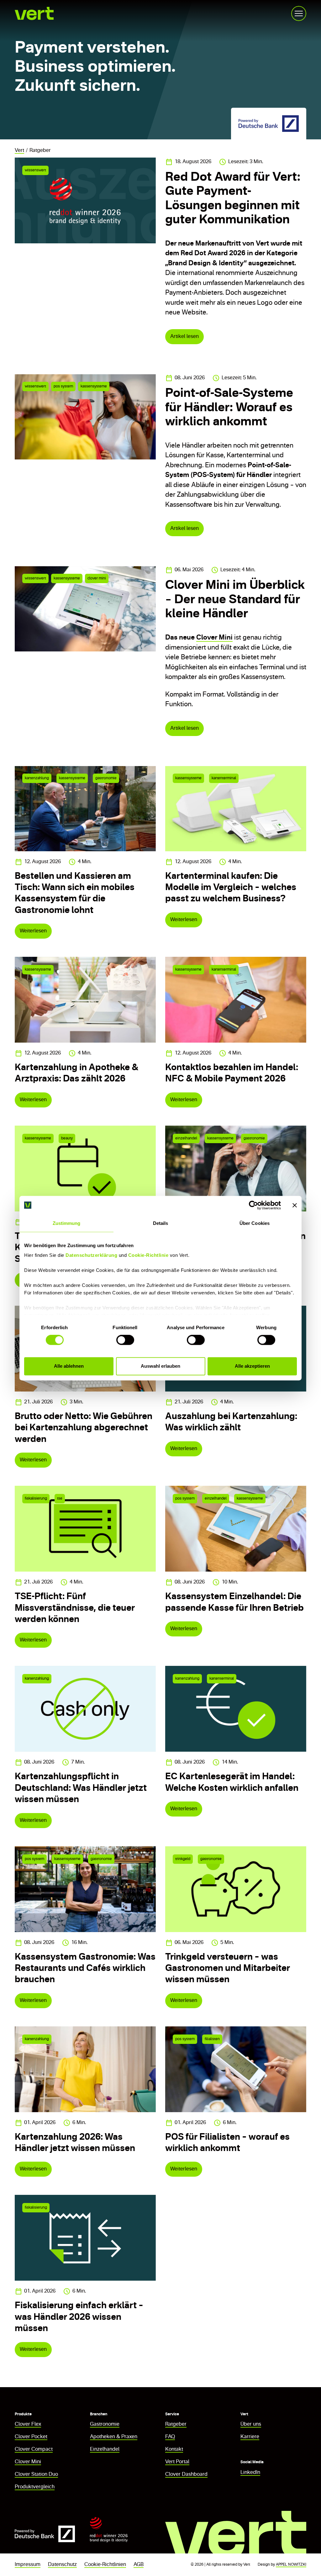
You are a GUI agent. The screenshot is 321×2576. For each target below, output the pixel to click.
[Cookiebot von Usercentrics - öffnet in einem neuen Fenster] (253, 1205)
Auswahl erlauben (160, 1366)
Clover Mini (214, 638)
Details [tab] (161, 1223)
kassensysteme (94, 386)
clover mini (97, 578)
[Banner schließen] (295, 1205)
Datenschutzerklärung (91, 1255)
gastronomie (106, 778)
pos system (63, 386)
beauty (67, 1138)
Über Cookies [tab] (255, 1223)
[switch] (125, 1340)
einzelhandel (186, 1138)
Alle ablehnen (69, 1366)
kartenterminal (224, 778)
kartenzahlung (37, 778)
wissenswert (35, 170)
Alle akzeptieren (252, 1366)
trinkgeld (183, 1859)
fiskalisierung (36, 1499)
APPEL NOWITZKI (291, 2565)
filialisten (212, 2039)
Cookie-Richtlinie (148, 1255)
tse (60, 1499)
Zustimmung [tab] (67, 1223)
